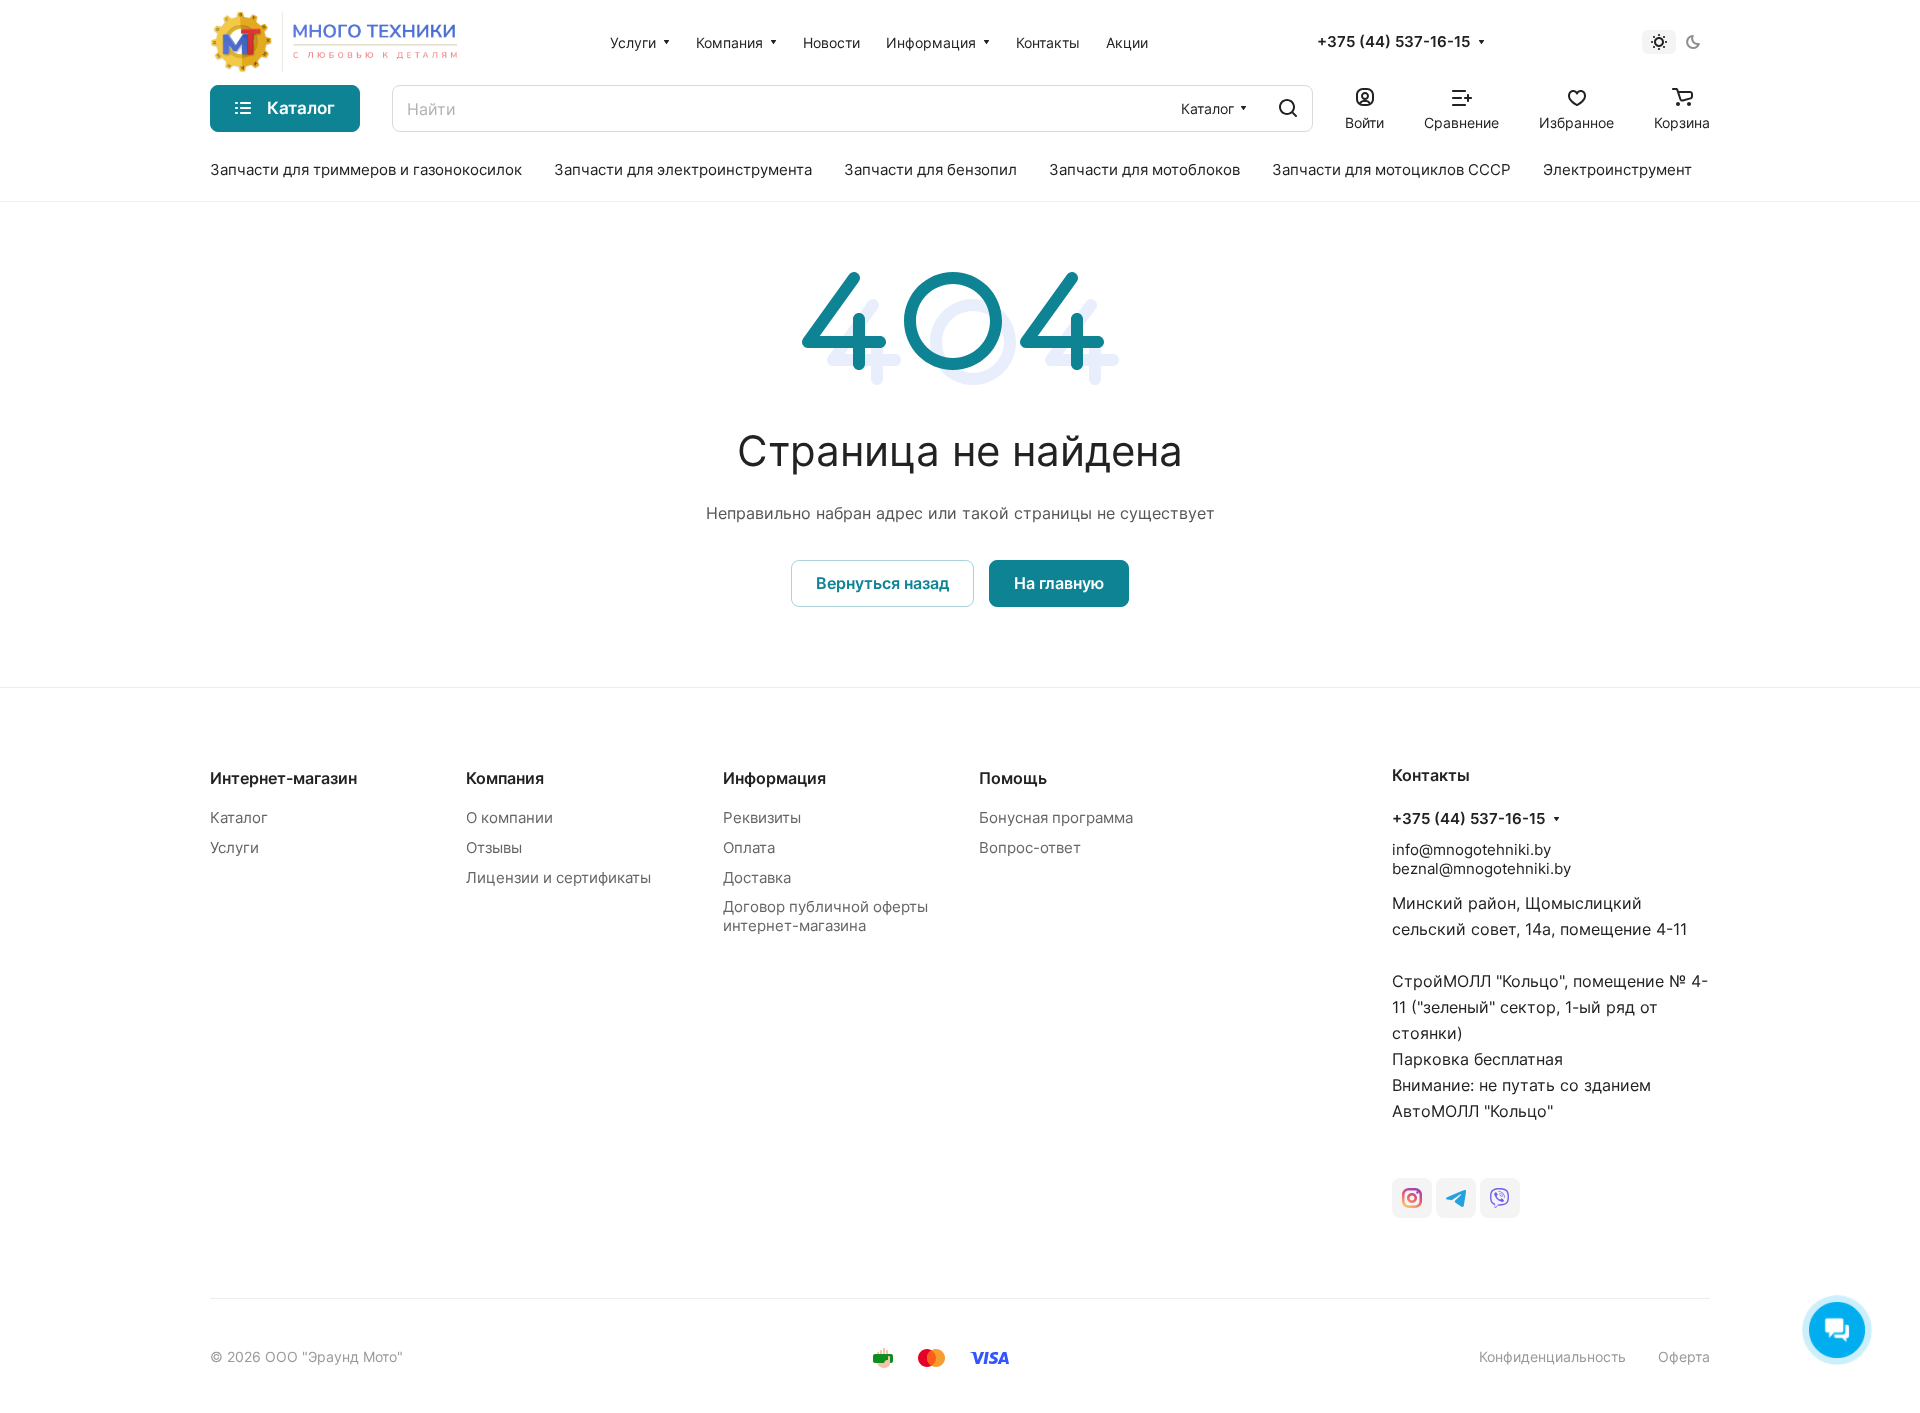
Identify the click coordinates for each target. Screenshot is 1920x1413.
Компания (505, 778)
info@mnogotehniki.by (1471, 849)
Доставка (757, 877)
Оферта (1684, 1356)
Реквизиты (762, 817)
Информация (774, 778)
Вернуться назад (882, 583)
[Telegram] (1456, 1198)
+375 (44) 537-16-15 (1393, 42)
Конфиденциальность (1552, 1356)
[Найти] (1288, 108)
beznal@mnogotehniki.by (1481, 868)
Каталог (239, 817)
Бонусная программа (1056, 817)
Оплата (749, 847)
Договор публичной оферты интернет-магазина (825, 916)
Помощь (1013, 778)
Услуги (234, 847)
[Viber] (1500, 1198)
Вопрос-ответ (1030, 847)
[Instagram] (1412, 1198)
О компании (509, 817)
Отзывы (494, 847)
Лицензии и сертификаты (558, 877)
